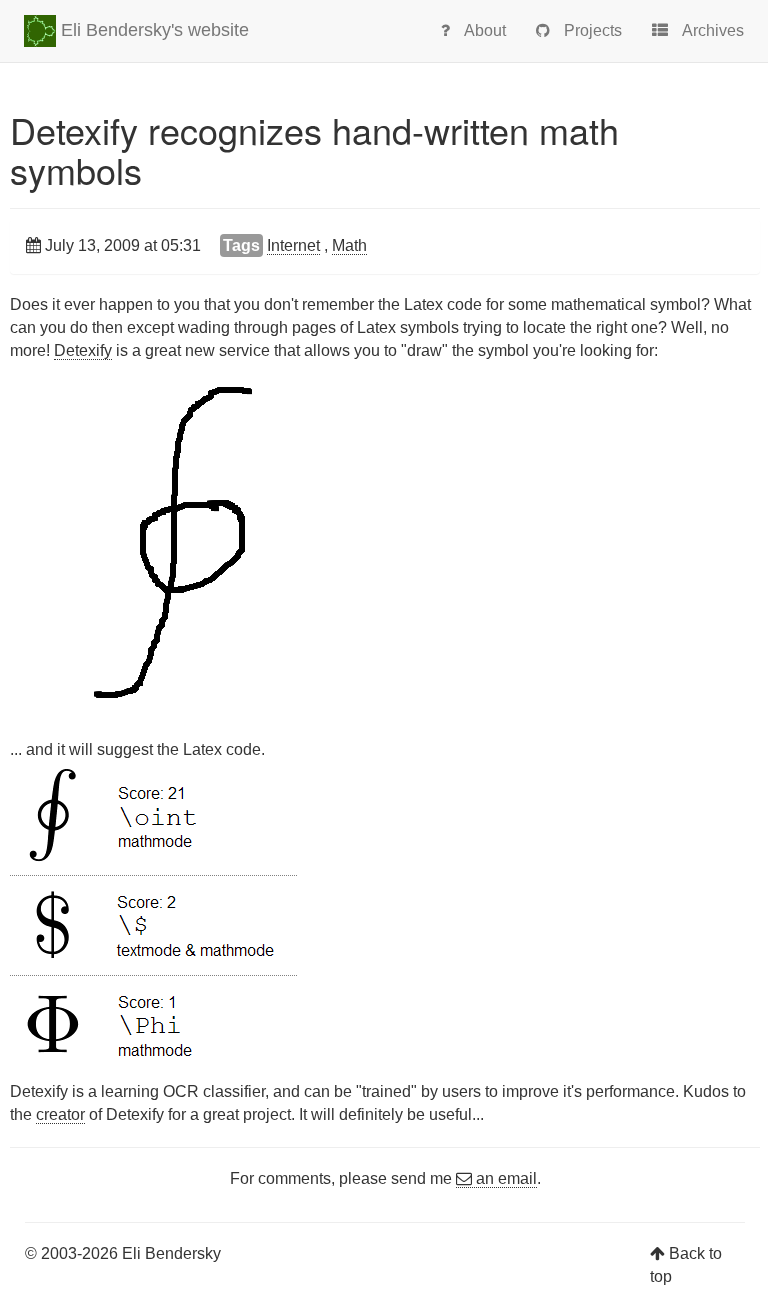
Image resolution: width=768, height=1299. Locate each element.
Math (349, 245)
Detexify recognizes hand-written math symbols (314, 149)
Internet (293, 245)
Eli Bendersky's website (152, 30)
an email (504, 1178)
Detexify (83, 350)
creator (60, 1114)
